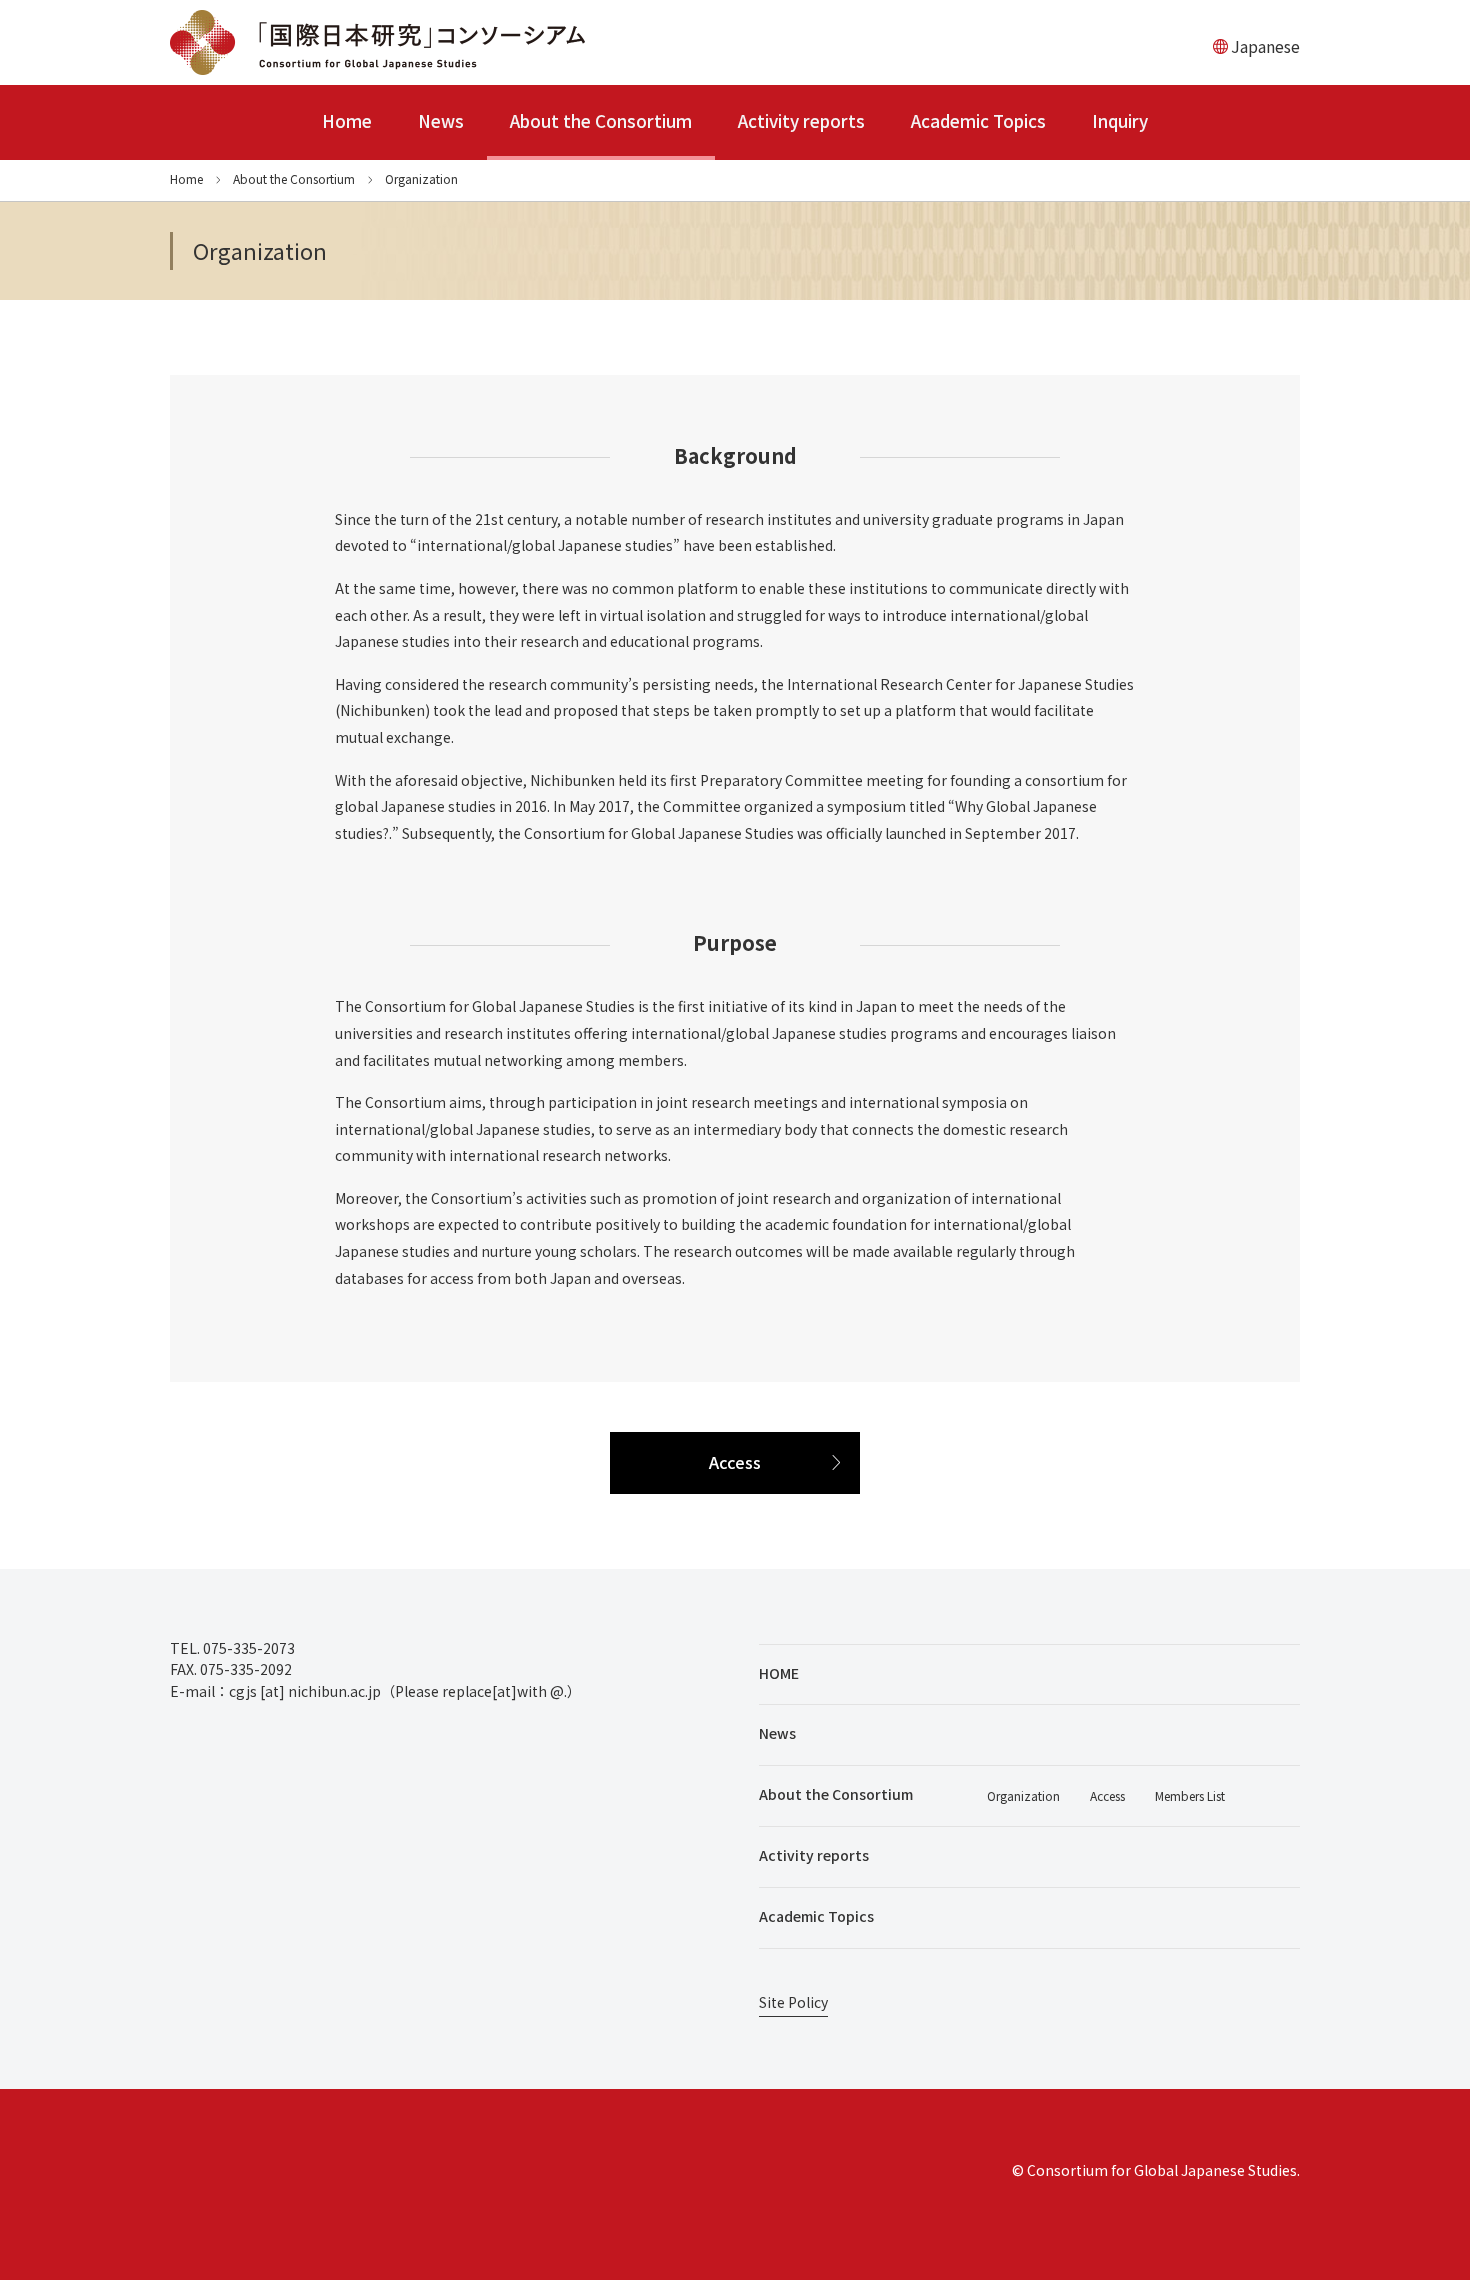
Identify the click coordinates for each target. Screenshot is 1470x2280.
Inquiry (1120, 120)
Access (735, 1462)
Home (347, 120)
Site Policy (793, 2003)
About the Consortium (601, 120)
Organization (1023, 1795)
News (441, 120)
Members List (1190, 1795)
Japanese (1265, 46)
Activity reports (801, 120)
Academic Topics (978, 120)
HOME (779, 1673)
